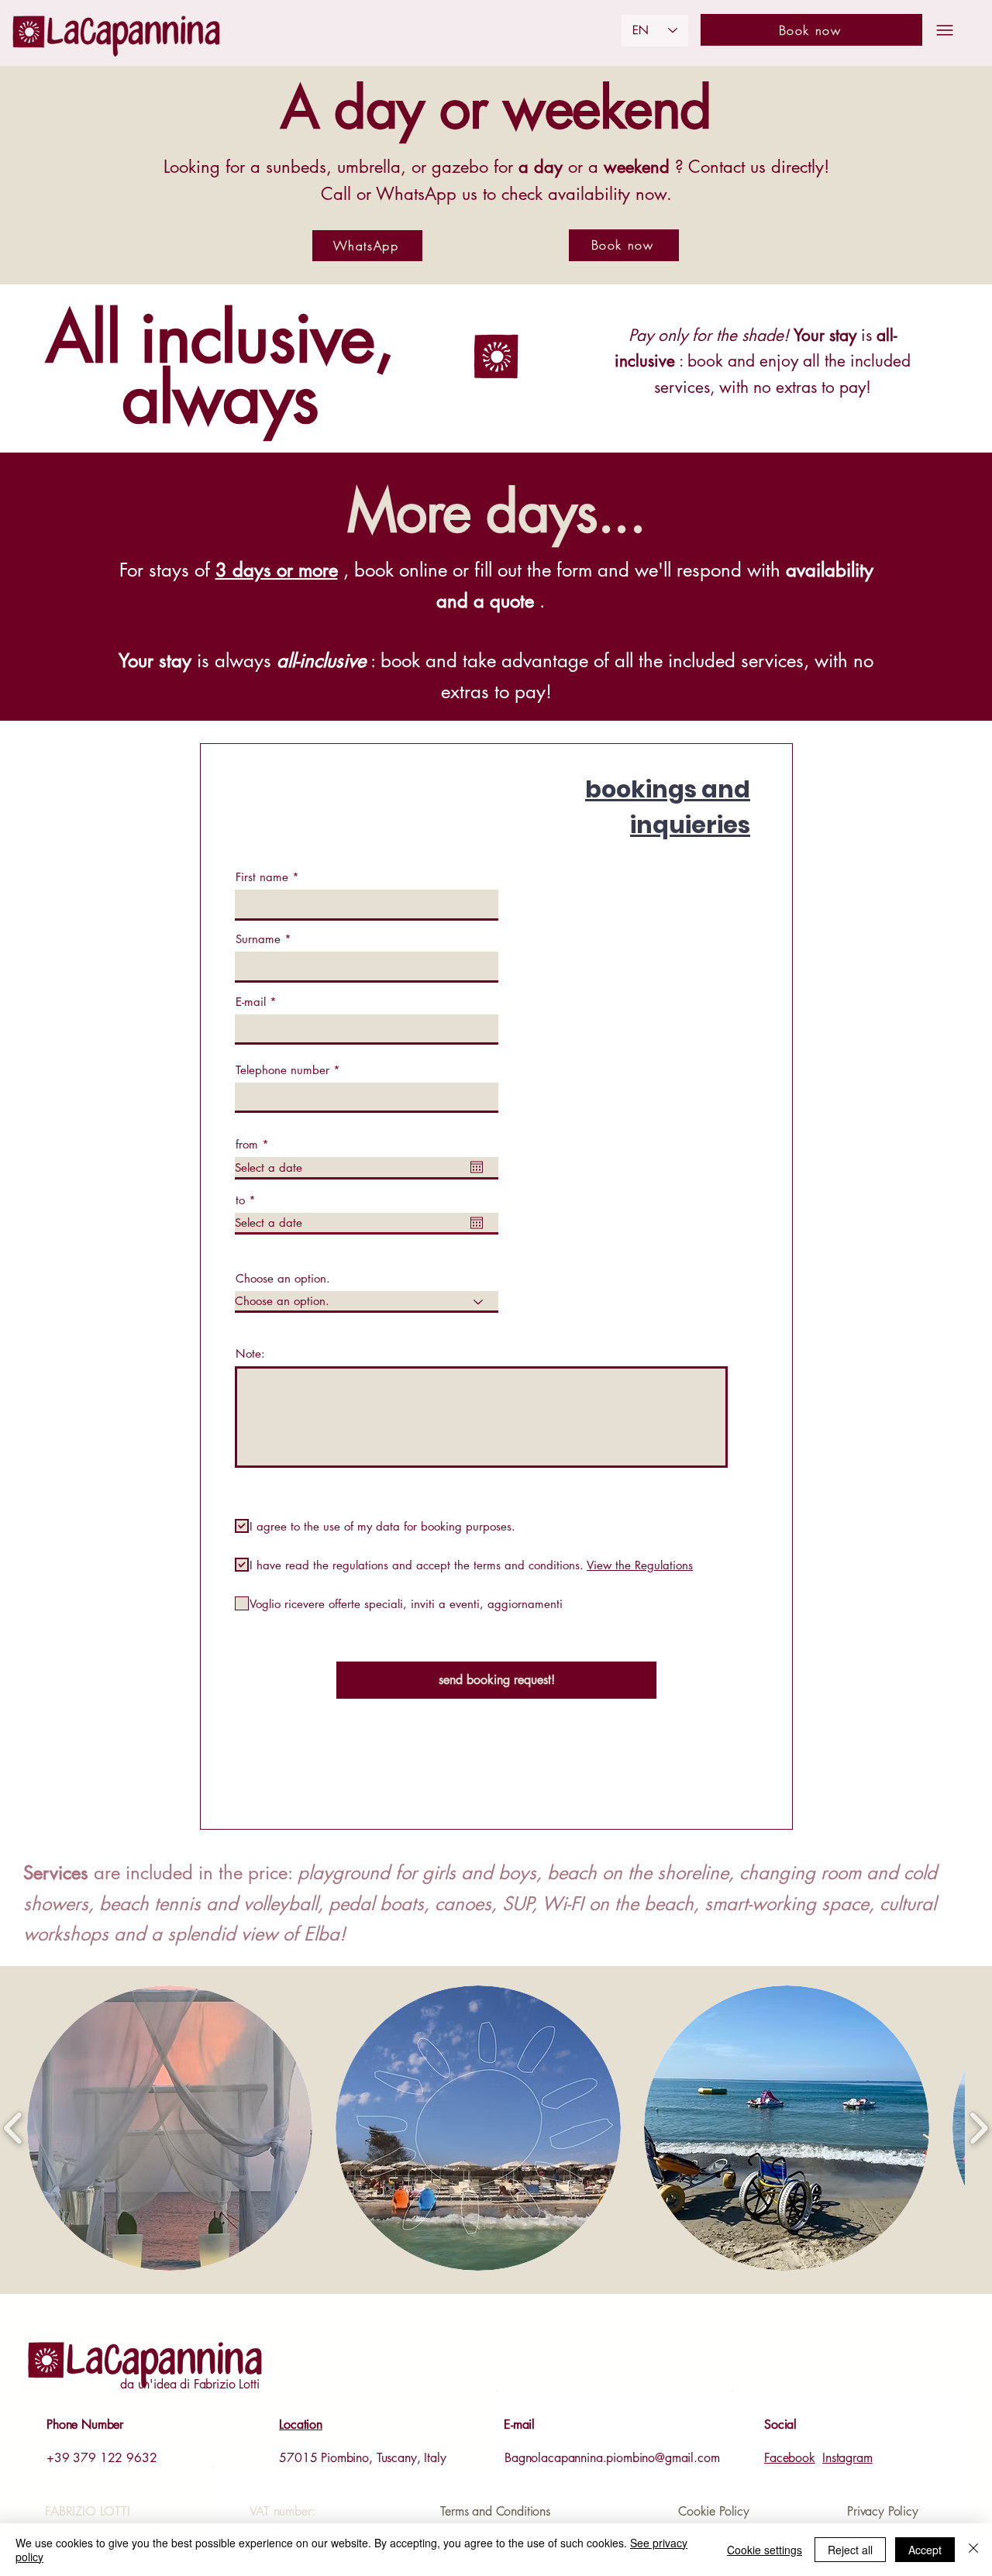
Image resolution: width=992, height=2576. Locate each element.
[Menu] (945, 30)
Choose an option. (283, 1278)
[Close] (973, 2550)
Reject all (850, 2550)
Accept (925, 2550)
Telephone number (282, 1070)
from (255, 1144)
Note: (250, 1353)
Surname (258, 939)
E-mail (251, 1002)
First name (262, 877)
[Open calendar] (477, 1167)
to (249, 1200)
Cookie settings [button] (765, 2550)
